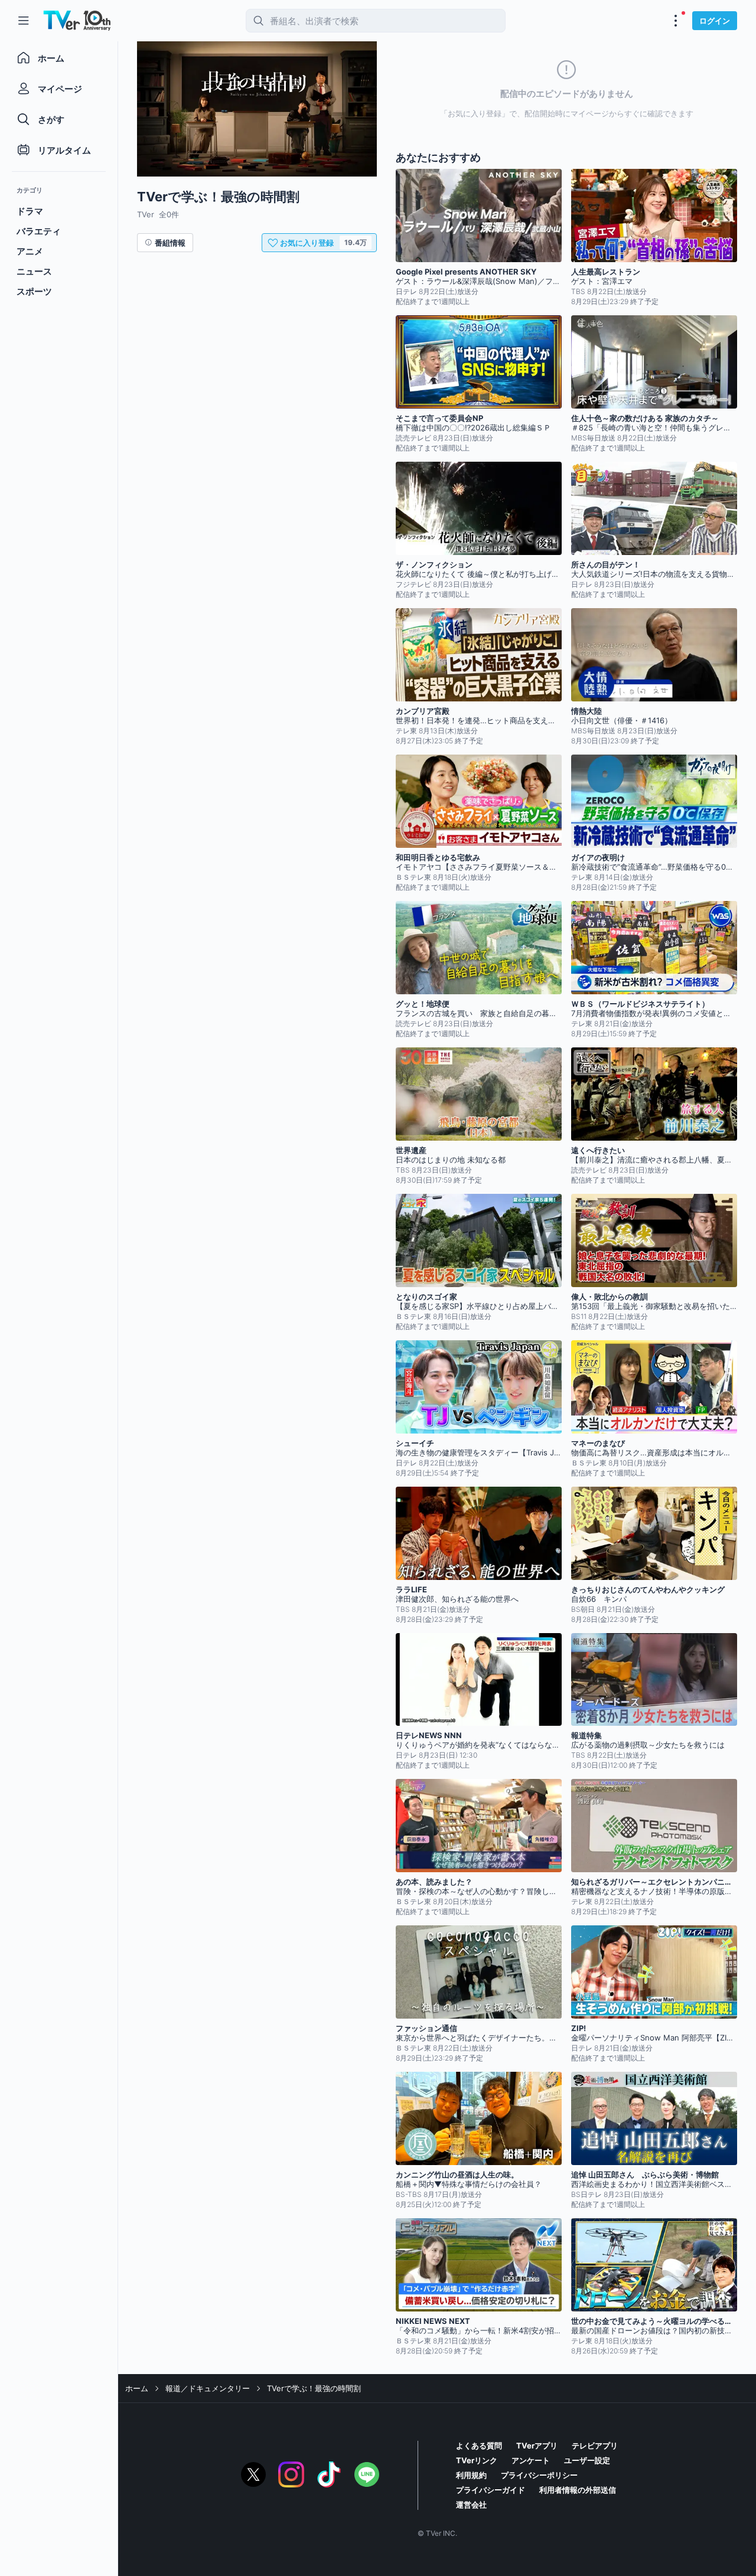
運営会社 (471, 2505)
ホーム (137, 2388)
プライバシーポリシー (539, 2475)
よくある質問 (479, 2446)
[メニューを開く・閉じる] (676, 21)
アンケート (531, 2460)
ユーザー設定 (587, 2460)
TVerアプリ (537, 2446)
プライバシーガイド (491, 2490)
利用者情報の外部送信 (578, 2490)
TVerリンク (477, 2460)
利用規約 (471, 2475)
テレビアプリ (595, 2446)
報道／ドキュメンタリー (208, 2388)
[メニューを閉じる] (24, 21)
